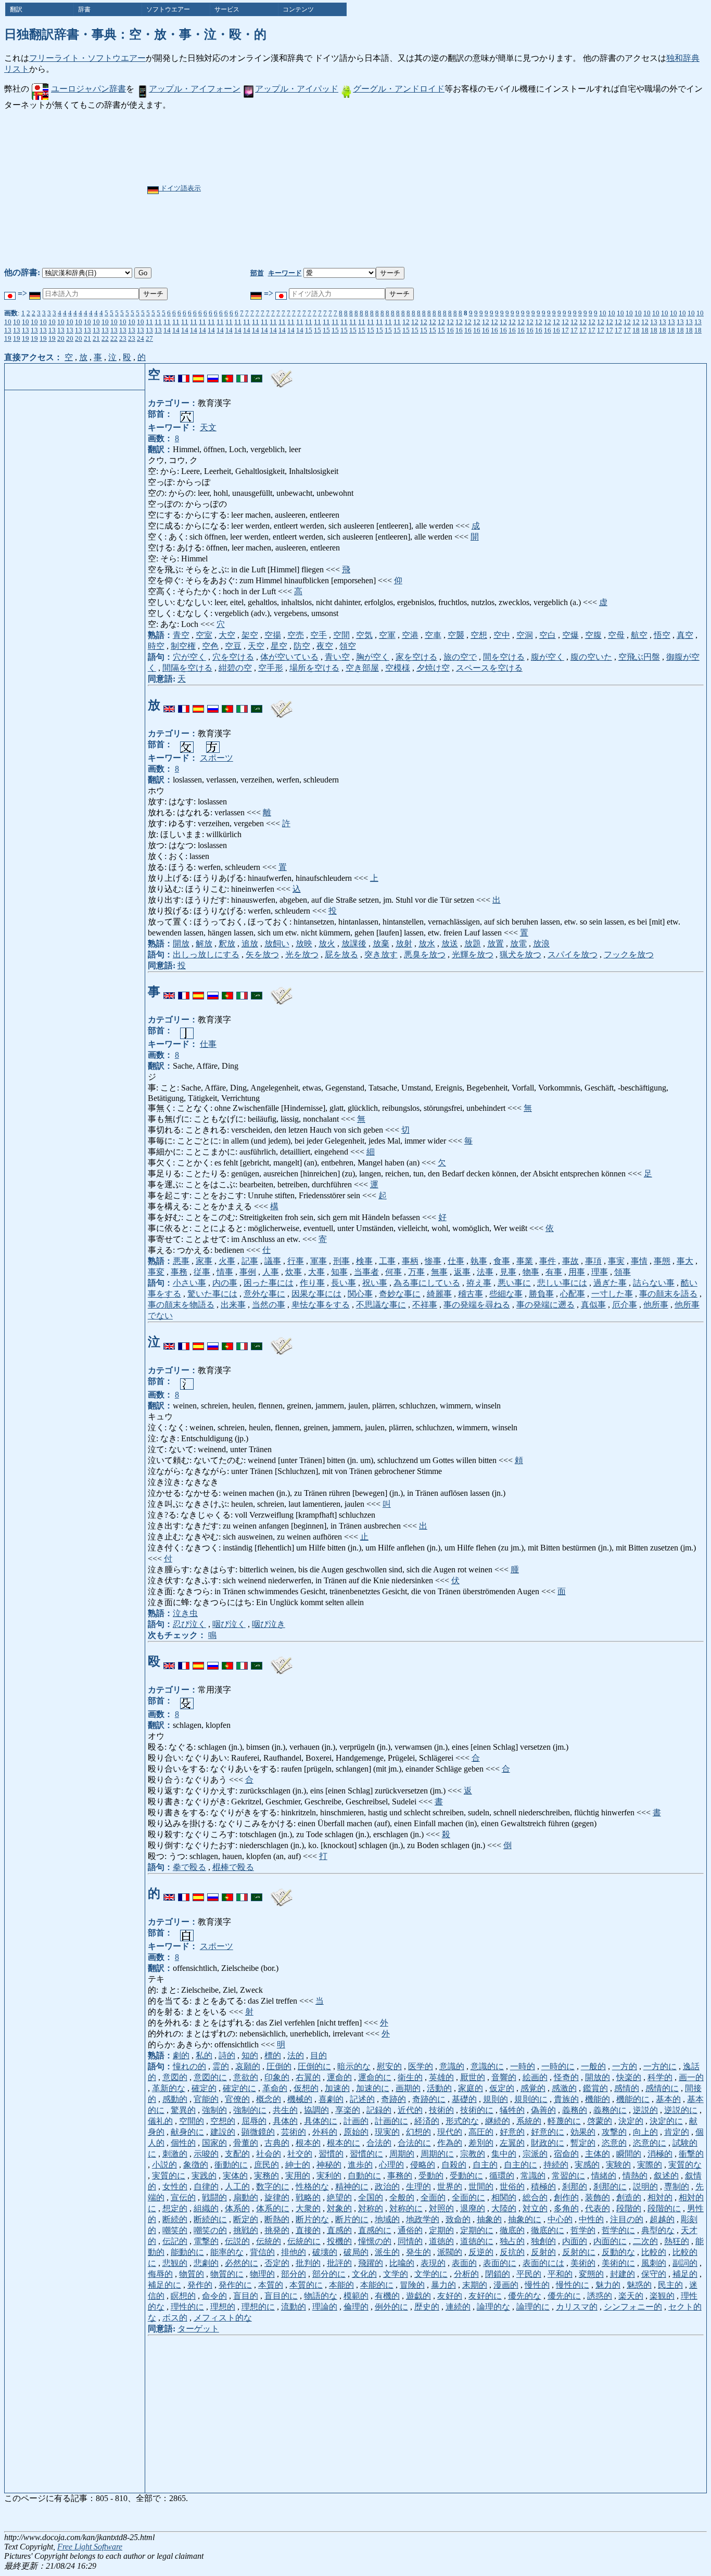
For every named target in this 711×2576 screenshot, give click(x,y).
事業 (525, 1261)
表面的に (500, 2263)
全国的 (371, 2197)
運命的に (375, 2077)
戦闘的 (214, 2197)
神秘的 (329, 2165)
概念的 (269, 2099)
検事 (364, 1261)
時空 (156, 646)
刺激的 (175, 2154)
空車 (433, 635)
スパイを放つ (573, 954)
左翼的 (512, 2143)
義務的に (610, 2110)
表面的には (543, 2263)
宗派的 (535, 2154)
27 (149, 338)
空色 (210, 646)
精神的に (352, 2187)
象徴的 (196, 2165)
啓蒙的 (600, 2121)
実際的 (650, 2165)
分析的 (466, 2274)
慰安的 (389, 2066)
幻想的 (418, 2132)
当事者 (366, 1272)
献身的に (187, 2132)
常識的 (533, 2176)
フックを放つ (629, 954)
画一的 (691, 2077)
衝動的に (231, 2165)
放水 (427, 944)
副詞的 (685, 2263)
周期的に (437, 2154)
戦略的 (308, 2197)
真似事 (593, 1305)
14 (167, 330)
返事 (462, 1272)
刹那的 (575, 2187)
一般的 (593, 2066)
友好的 (450, 2296)
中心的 (560, 2219)
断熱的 (277, 2219)
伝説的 (237, 2241)
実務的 (266, 2176)
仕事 (208, 1044)
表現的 (433, 2263)
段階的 (629, 2208)
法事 (485, 1272)
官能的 (206, 2099)
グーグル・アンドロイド (399, 89)
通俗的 (410, 2230)
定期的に (477, 2230)
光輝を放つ (473, 954)
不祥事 (425, 1305)
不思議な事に (381, 1305)
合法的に (414, 2143)
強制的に (250, 2110)
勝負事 (541, 1294)
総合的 (535, 2197)
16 (450, 330)
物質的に (227, 2274)
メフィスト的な (223, 2318)
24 (141, 338)
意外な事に (264, 1294)
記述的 (362, 2099)
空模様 (398, 668)
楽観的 (662, 2296)
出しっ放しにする (206, 954)
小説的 (164, 2165)
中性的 (591, 2219)
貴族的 (566, 2099)
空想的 (223, 2121)
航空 (639, 635)
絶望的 (339, 2197)
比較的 (654, 2252)
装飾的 (598, 2197)
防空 (302, 646)
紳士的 (298, 2165)
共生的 (285, 2110)
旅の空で (460, 657)
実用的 (298, 2176)
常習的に (568, 2176)
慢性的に (573, 2285)
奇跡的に (429, 2099)
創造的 (629, 2197)
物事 (531, 1272)
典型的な (658, 2230)
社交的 (300, 2154)
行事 (296, 1261)
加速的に (373, 2088)
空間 (341, 635)
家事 (204, 1261)
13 (654, 322)
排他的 (294, 2252)
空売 (296, 635)
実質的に (169, 2176)
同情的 (410, 2241)
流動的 (294, 2307)
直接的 (308, 2230)
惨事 (433, 1261)
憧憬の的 (375, 2241)
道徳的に (477, 2241)
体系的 (237, 2208)
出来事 (233, 1305)
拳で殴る (189, 1867)
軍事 (319, 1261)
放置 (496, 944)
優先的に (564, 2296)
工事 (387, 1261)
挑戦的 (246, 2230)
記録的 (379, 2110)
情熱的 (635, 2176)
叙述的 (666, 2176)
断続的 (175, 2219)
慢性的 (537, 2285)
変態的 (591, 2274)
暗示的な (354, 2066)
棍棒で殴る (233, 1867)
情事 (225, 1272)
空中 (502, 635)
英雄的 (441, 2077)
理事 (600, 1272)
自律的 (206, 2187)
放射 (404, 944)
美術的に (618, 2263)
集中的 (504, 2154)
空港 (410, 635)
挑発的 (277, 2230)
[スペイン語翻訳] (198, 375)
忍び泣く (189, 1624)
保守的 (654, 2274)
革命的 (275, 2088)
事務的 (400, 2176)
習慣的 (331, 2154)
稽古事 (471, 1294)
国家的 (214, 2143)
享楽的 (348, 2110)
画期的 (408, 2088)
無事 (439, 1272)
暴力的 (443, 2285)
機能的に (633, 2099)
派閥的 (450, 2252)
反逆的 (481, 2252)
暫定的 (583, 2143)
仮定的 (502, 2088)
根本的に (344, 2143)
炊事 (294, 1272)
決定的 (631, 2121)
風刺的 (654, 2263)
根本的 (308, 2143)
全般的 (402, 2197)
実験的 (618, 2165)
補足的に (164, 2285)
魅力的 (608, 2285)
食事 (502, 1261)
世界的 (450, 2187)
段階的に (664, 2208)
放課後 (354, 944)
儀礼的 (160, 2121)
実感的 (587, 2165)
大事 (316, 1272)
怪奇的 (566, 2077)
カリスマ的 (577, 2307)
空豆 (233, 646)
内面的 (575, 2241)
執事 (479, 1261)
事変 (156, 1272)
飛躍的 (371, 2263)
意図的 (175, 2077)
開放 (181, 944)
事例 (248, 1272)
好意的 (512, 2132)
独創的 (543, 2241)
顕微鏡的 (258, 2132)
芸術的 (294, 2132)
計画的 (356, 2121)
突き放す (381, 954)
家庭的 (471, 2088)
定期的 (441, 2230)
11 (149, 322)
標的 (273, 2055)
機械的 (300, 2099)
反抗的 (512, 2252)
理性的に (187, 2307)
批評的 (339, 2263)
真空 (685, 635)
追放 (250, 944)
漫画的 (506, 2285)
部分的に (329, 2274)
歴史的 (427, 2307)
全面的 (433, 2197)
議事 (273, 1261)
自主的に (520, 2165)
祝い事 (375, 1283)
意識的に (487, 2066)
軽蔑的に (564, 2121)
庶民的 (266, 2165)
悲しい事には (562, 1283)
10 (603, 313)
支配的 (237, 2154)
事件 (548, 1261)
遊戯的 (418, 2296)
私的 (204, 2055)
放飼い (277, 944)
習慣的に (366, 2154)
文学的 (396, 2274)
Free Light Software (90, 2547)
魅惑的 (639, 2285)
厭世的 (473, 2077)
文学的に (431, 2274)
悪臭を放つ (425, 954)
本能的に (377, 2285)
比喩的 (402, 2263)
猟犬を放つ (520, 954)
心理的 (391, 2165)
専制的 (677, 2187)
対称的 (371, 2208)
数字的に (273, 2187)
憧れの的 (189, 2066)
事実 (616, 1261)
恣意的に (650, 2143)
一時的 (523, 2066)
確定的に (239, 2088)
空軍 (387, 635)
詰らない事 (654, 1283)
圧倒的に (314, 2066)
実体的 (235, 2176)
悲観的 (175, 2263)
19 (8, 338)
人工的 (237, 2187)
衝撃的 (691, 2154)
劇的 (181, 2055)
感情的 (627, 2088)
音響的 (504, 2077)
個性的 (183, 2143)
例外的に (391, 2307)
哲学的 (583, 2230)
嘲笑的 (175, 2230)
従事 (202, 1272)
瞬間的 (629, 2154)
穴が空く (189, 657)
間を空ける (504, 657)
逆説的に (681, 2110)
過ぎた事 (610, 1283)
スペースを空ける (489, 668)
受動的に (466, 2176)
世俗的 (512, 2187)
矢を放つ (262, 954)
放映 (304, 944)
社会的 (269, 2154)
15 (309, 330)
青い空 (337, 657)
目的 (319, 2055)
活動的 (439, 2088)
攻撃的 (614, 2132)
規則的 (496, 2099)
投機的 (339, 2241)
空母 (616, 635)
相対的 (660, 2197)
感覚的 (533, 2088)
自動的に (364, 2176)
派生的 (387, 2252)
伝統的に (304, 2241)
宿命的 (566, 2154)
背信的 (262, 2252)
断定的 (246, 2219)
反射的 (543, 2252)
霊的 (221, 2066)
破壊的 (325, 2252)
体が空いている (289, 657)
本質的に (306, 2285)
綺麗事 (439, 1294)
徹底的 (512, 2230)
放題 (473, 944)
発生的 (418, 2252)
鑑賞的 (595, 2088)
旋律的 (277, 2197)
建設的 (223, 2132)
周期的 (402, 2154)
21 (87, 338)
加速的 (337, 2088)
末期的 (475, 2285)
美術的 (583, 2263)
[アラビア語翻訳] (257, 375)
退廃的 (473, 2208)
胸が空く (373, 657)
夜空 (325, 646)
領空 (348, 646)
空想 (479, 635)
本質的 (271, 2285)
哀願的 (248, 2066)
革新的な (169, 2088)
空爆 (570, 635)
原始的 (356, 2132)
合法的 (379, 2143)
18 (636, 330)
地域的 (387, 2219)
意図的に (210, 2077)
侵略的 (423, 2165)
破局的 (356, 2252)
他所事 (656, 1305)
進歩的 (360, 2165)
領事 (623, 1272)
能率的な (227, 2252)
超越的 (662, 2219)
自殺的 (454, 2165)
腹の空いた (591, 657)
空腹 (593, 635)
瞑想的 (183, 2296)
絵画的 (535, 2077)
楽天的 (631, 2296)
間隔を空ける (187, 668)
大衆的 (308, 2208)
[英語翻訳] (169, 375)
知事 (339, 1272)
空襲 (456, 635)
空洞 (525, 635)
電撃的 (206, 2241)
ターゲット (198, 2329)
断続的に (210, 2219)
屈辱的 (254, 2121)
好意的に (548, 2132)
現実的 (387, 2132)
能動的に (187, 2252)
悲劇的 (206, 2263)
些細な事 (506, 1294)
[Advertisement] (388, 189)
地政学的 (423, 2219)
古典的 (277, 2143)
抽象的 (489, 2219)
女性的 (175, 2187)
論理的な (493, 2307)
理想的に (258, 2307)
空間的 (192, 2121)
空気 (364, 635)
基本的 (668, 2099)
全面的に (468, 2197)
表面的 (464, 2263)
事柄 (410, 1261)
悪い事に (514, 1283)
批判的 (308, 2263)
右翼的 (308, 2077)
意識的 (452, 2066)
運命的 (339, 2077)
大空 (227, 635)
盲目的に (281, 2296)
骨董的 (246, 2143)
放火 (327, 944)
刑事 (341, 1261)
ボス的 (175, 2318)
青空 (181, 635)
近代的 (410, 2110)
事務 (179, 1272)
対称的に (406, 2208)
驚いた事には (212, 1294)
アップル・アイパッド (297, 89)
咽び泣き (269, 1624)
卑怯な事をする (321, 1305)
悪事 (181, 1261)
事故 (570, 1261)
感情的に (662, 2088)
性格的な (312, 2187)
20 (61, 338)
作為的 (450, 2143)
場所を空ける (314, 668)
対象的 (339, 2208)
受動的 (431, 2176)
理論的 (325, 2307)
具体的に (321, 2121)
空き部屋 (362, 668)
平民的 (529, 2274)
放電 (518, 944)
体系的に (273, 2208)
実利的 (329, 2176)
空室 (204, 635)
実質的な (685, 2165)
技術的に (477, 2110)
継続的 (498, 2121)
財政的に (548, 2143)
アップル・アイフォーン (195, 89)
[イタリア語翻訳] (242, 375)
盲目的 (246, 2296)
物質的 (192, 2274)
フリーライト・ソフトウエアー (87, 58)
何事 (393, 1272)
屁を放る (341, 954)
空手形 (271, 668)
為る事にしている (427, 1283)
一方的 (625, 2066)
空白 (548, 635)
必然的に (242, 2263)
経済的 (427, 2121)
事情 (639, 1261)
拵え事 (479, 1283)
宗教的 (473, 2154)
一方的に (660, 2066)
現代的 (450, 2132)
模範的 (356, 2296)
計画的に (391, 2121)
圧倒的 (279, 2066)
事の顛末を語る (668, 1294)
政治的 (387, 2187)
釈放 (227, 944)
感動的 (175, 2099)
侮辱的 (160, 2274)
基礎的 (464, 2099)
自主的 (485, 2165)
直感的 (339, 2230)
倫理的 (356, 2307)
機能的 (598, 2099)
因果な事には (316, 1294)
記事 (250, 1261)
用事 (577, 1272)
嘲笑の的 (210, 2230)
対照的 (441, 2208)
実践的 (204, 2176)
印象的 (277, 2077)
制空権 (183, 646)
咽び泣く (229, 1624)
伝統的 (269, 2241)
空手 (319, 635)
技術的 (441, 2110)
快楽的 (629, 2077)
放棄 (381, 944)
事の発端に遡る (545, 1305)
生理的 (418, 2187)
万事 (416, 1272)
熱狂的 (677, 2241)
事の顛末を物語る (181, 1305)
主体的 (598, 2154)
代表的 (598, 2208)
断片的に (352, 2219)
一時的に (558, 2066)
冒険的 (412, 2285)
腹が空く (548, 657)
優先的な (525, 2296)
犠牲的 (512, 2110)
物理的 (262, 2274)
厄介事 (625, 1305)
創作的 (566, 2197)
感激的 (564, 2088)
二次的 (645, 2241)
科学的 (660, 2077)
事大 (685, 1261)
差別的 (481, 2143)
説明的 (645, 2187)
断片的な (312, 2219)
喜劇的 (331, 2099)
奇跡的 (393, 2099)
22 (105, 338)
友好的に (485, 2296)
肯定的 (677, 2132)
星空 (279, 646)
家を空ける (416, 657)
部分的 (294, 2274)
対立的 (535, 2208)
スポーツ (217, 758)
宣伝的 (183, 2197)
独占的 (512, 2241)
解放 (204, 944)
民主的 (670, 2285)
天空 (256, 646)
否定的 (277, 2263)
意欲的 (246, 2077)
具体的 (285, 2121)
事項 (593, 1261)
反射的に (579, 2252)
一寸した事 (612, 1294)
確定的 (204, 2088)
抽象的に (525, 2219)
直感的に (375, 2230)
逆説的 (645, 2110)
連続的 (458, 2307)
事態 (662, 1261)
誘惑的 (600, 2296)
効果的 (583, 2132)
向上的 (645, 2132)
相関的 (504, 2197)
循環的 (502, 2176)
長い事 (344, 1283)
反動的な (618, 2252)
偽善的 (543, 2110)
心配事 (573, 1294)
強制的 (214, 2110)
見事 (508, 1272)
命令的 (214, 2296)
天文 (208, 427)
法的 (296, 2055)
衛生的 (410, 2077)
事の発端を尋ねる (477, 1305)
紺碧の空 (235, 668)
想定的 (175, 2208)
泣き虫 (185, 1613)
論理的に (533, 2307)
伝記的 (175, 2241)
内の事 (225, 1283)
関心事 (360, 1294)
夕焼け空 (433, 668)
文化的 (364, 2274)
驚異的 (183, 2110)
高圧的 (481, 2132)
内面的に (610, 2241)
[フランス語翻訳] (184, 375)
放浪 (541, 944)
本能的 (341, 2285)
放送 (450, 944)
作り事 (312, 1283)
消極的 (660, 2154)
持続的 (556, 2165)
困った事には (269, 1283)
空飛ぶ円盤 (639, 657)
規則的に (531, 2099)
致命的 (458, 2219)
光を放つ (302, 954)
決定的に (666, 2121)
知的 (250, 2055)
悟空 (662, 635)
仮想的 (306, 2088)
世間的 (481, 2187)
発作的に (235, 2285)
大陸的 (504, 2208)
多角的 (566, 2208)
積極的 (543, 2187)
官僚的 (237, 2099)
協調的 (316, 2110)
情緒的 (604, 2176)
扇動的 (246, 2197)
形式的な (462, 2121)
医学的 (421, 2066)
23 (123, 338)
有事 (554, 1272)
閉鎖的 (498, 2274)
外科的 (325, 2132)
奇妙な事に (400, 1294)
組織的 (206, 2208)
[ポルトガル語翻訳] (227, 375)
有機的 (387, 2296)
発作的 (200, 2285)
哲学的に (618, 2230)
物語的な (321, 2296)
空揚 (273, 635)
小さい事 (189, 1283)
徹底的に (548, 2230)
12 (406, 322)
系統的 (529, 2121)
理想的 (223, 2307)
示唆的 (206, 2154)
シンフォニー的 (633, 2307)
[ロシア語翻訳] (213, 375)
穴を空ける (233, 657)
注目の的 (627, 2219)
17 (565, 330)
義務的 (575, 2110)
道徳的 (441, 2241)
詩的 (227, 2055)
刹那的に (610, 2187)
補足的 (685, 2274)
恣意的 (614, 2143)
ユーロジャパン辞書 (88, 89)
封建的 (623, 2274)
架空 (250, 635)
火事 (227, 1261)
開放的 (598, 2077)
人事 (271, 1272)
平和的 (560, 2274)
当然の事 (269, 1305)
